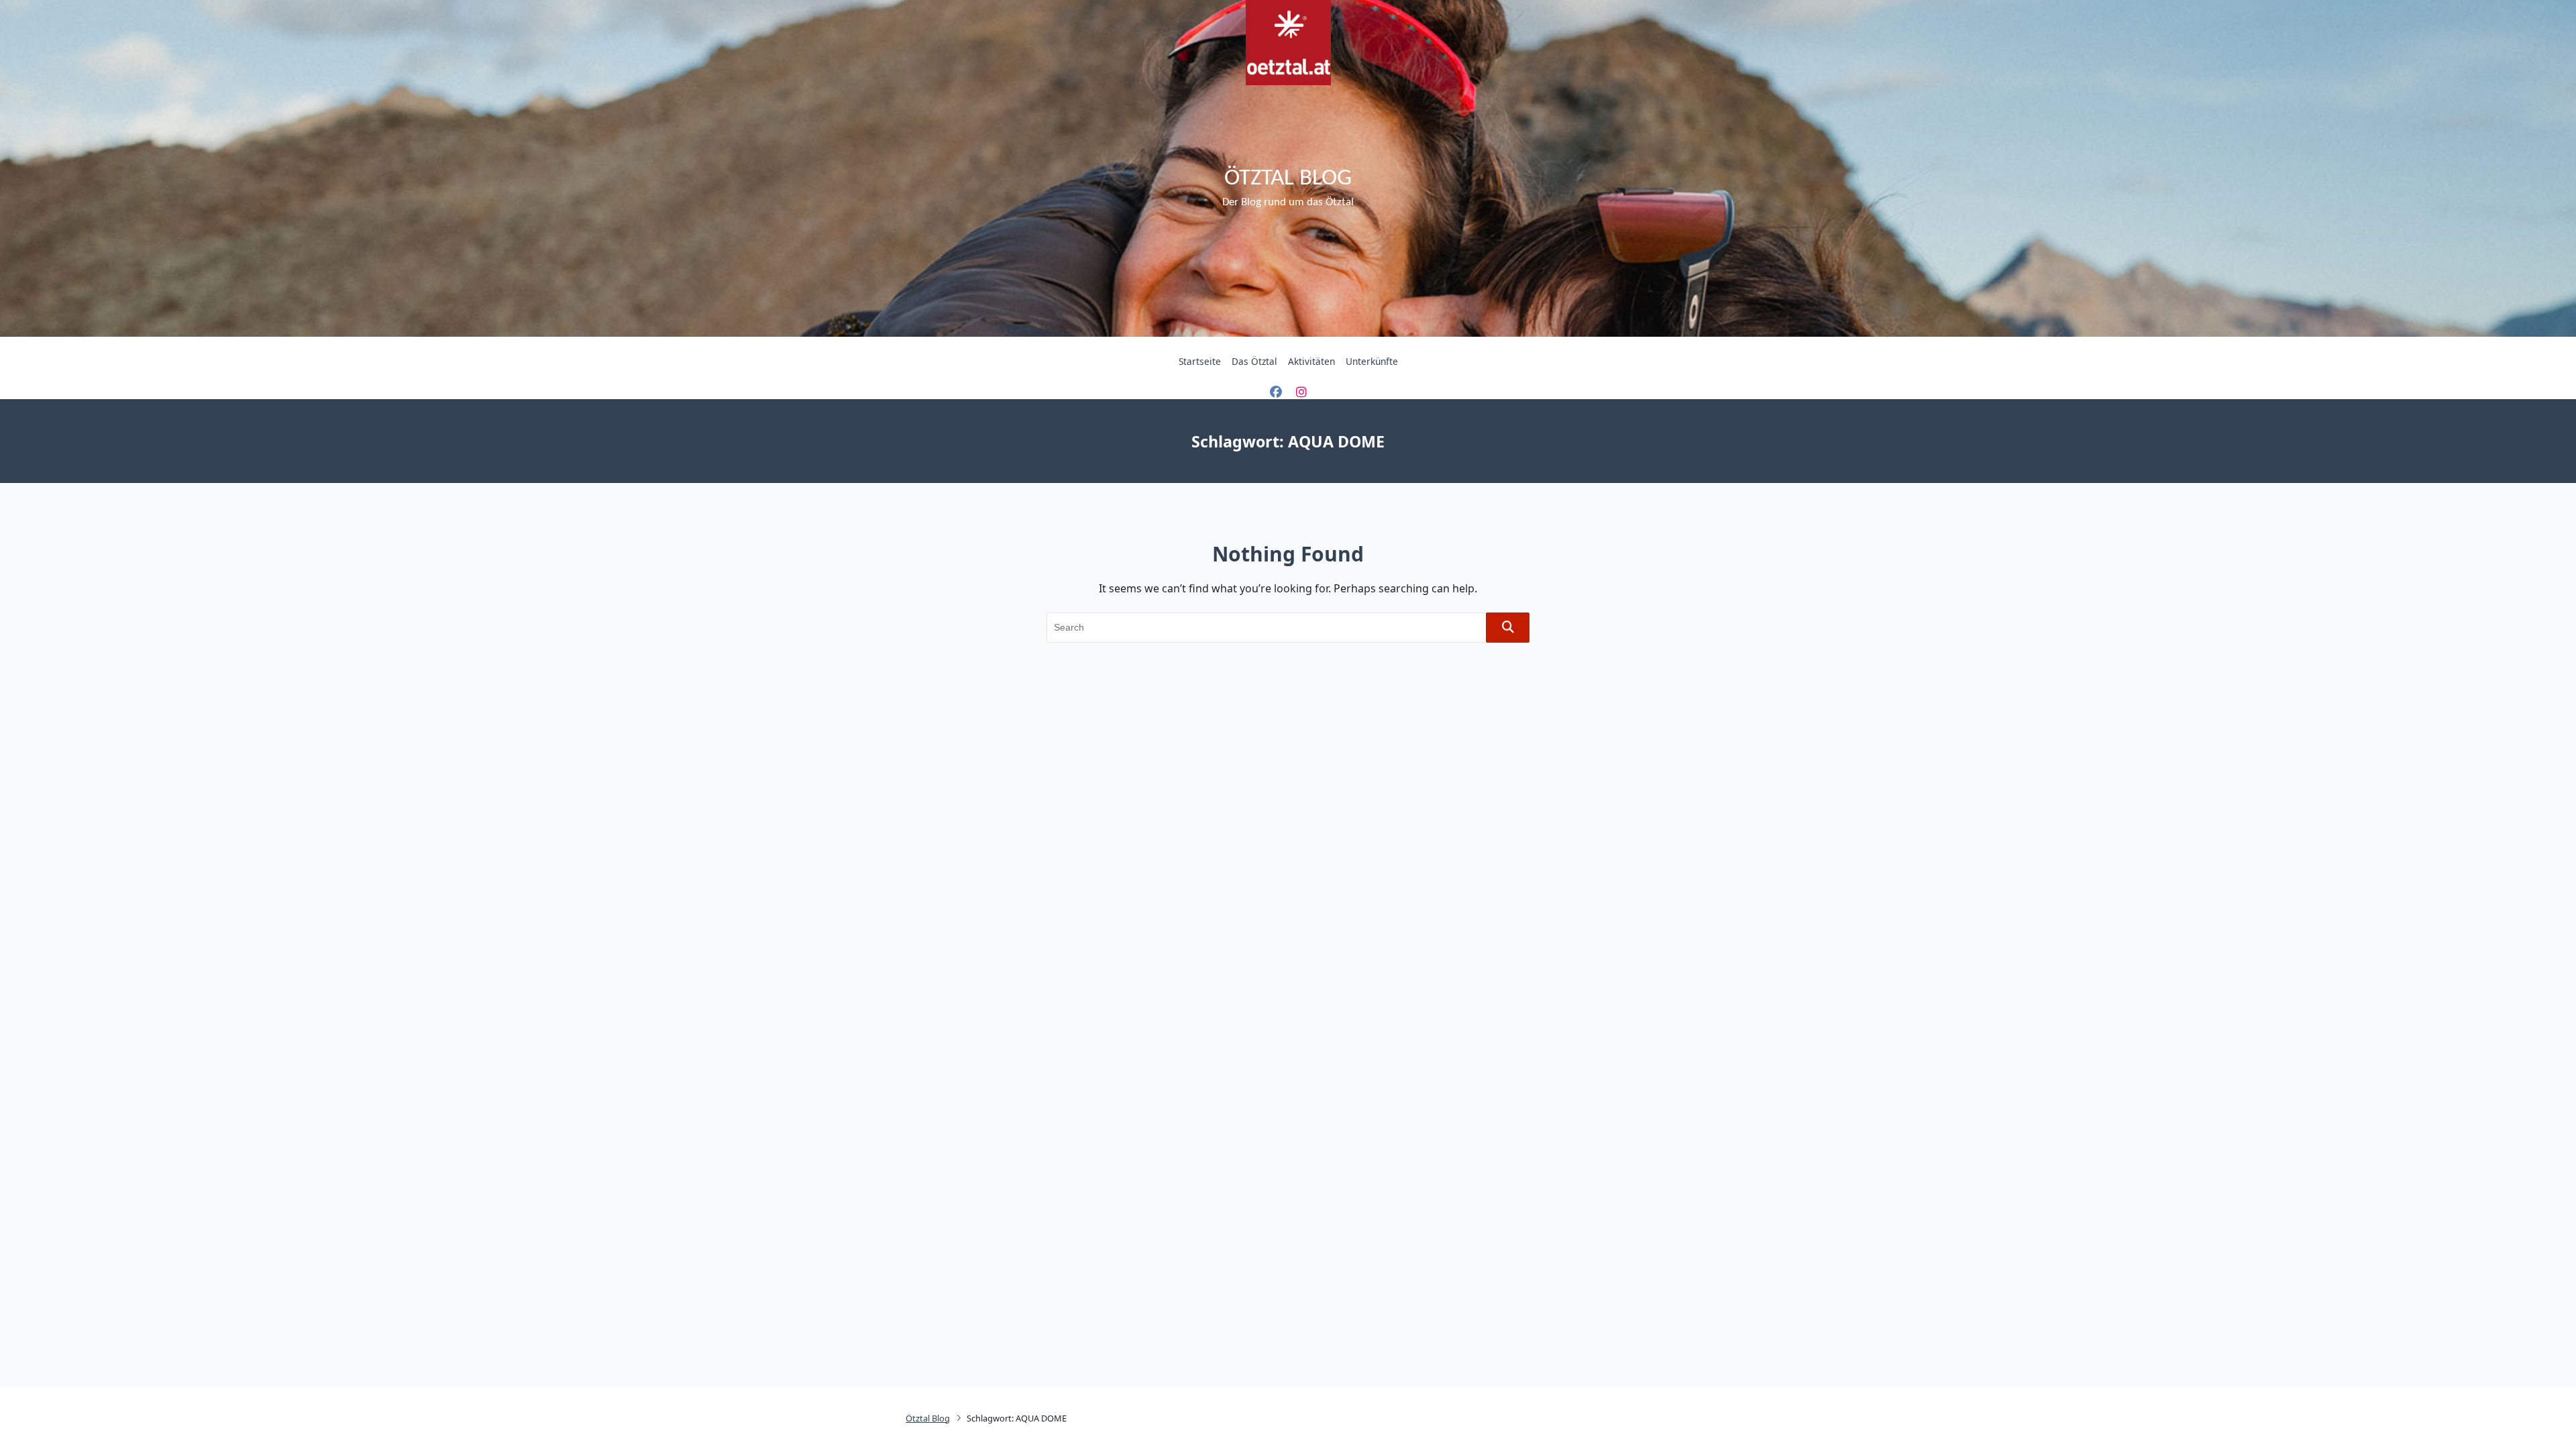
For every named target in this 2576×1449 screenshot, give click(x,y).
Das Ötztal (1254, 361)
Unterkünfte (1372, 361)
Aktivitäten (1311, 361)
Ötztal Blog (1288, 179)
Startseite (1200, 361)
